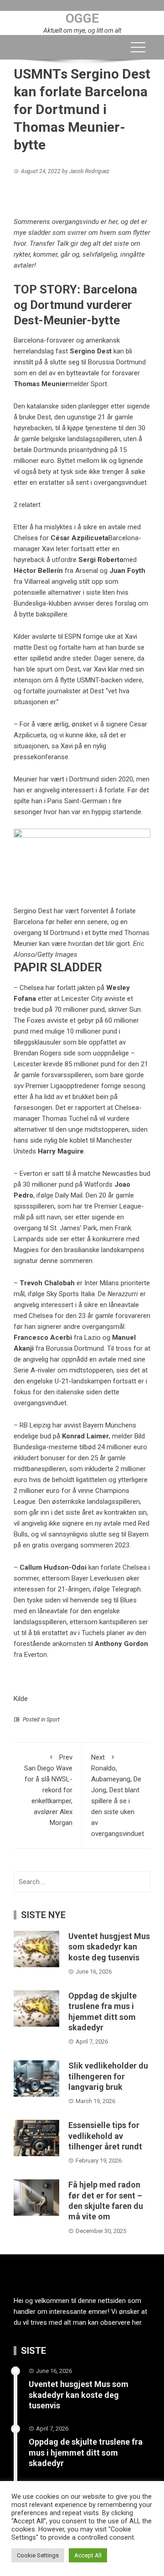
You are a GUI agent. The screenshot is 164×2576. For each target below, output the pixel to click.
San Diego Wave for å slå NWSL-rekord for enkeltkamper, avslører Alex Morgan (48, 1790)
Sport (53, 1720)
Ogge (82, 18)
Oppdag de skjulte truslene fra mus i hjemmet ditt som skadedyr (86, 2452)
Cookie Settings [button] (38, 2555)
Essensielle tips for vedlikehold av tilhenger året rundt (105, 2136)
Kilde (21, 1699)
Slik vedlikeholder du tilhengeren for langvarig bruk (108, 2076)
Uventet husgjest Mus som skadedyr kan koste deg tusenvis (109, 1947)
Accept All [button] (88, 2555)
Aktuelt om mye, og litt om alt (82, 30)
